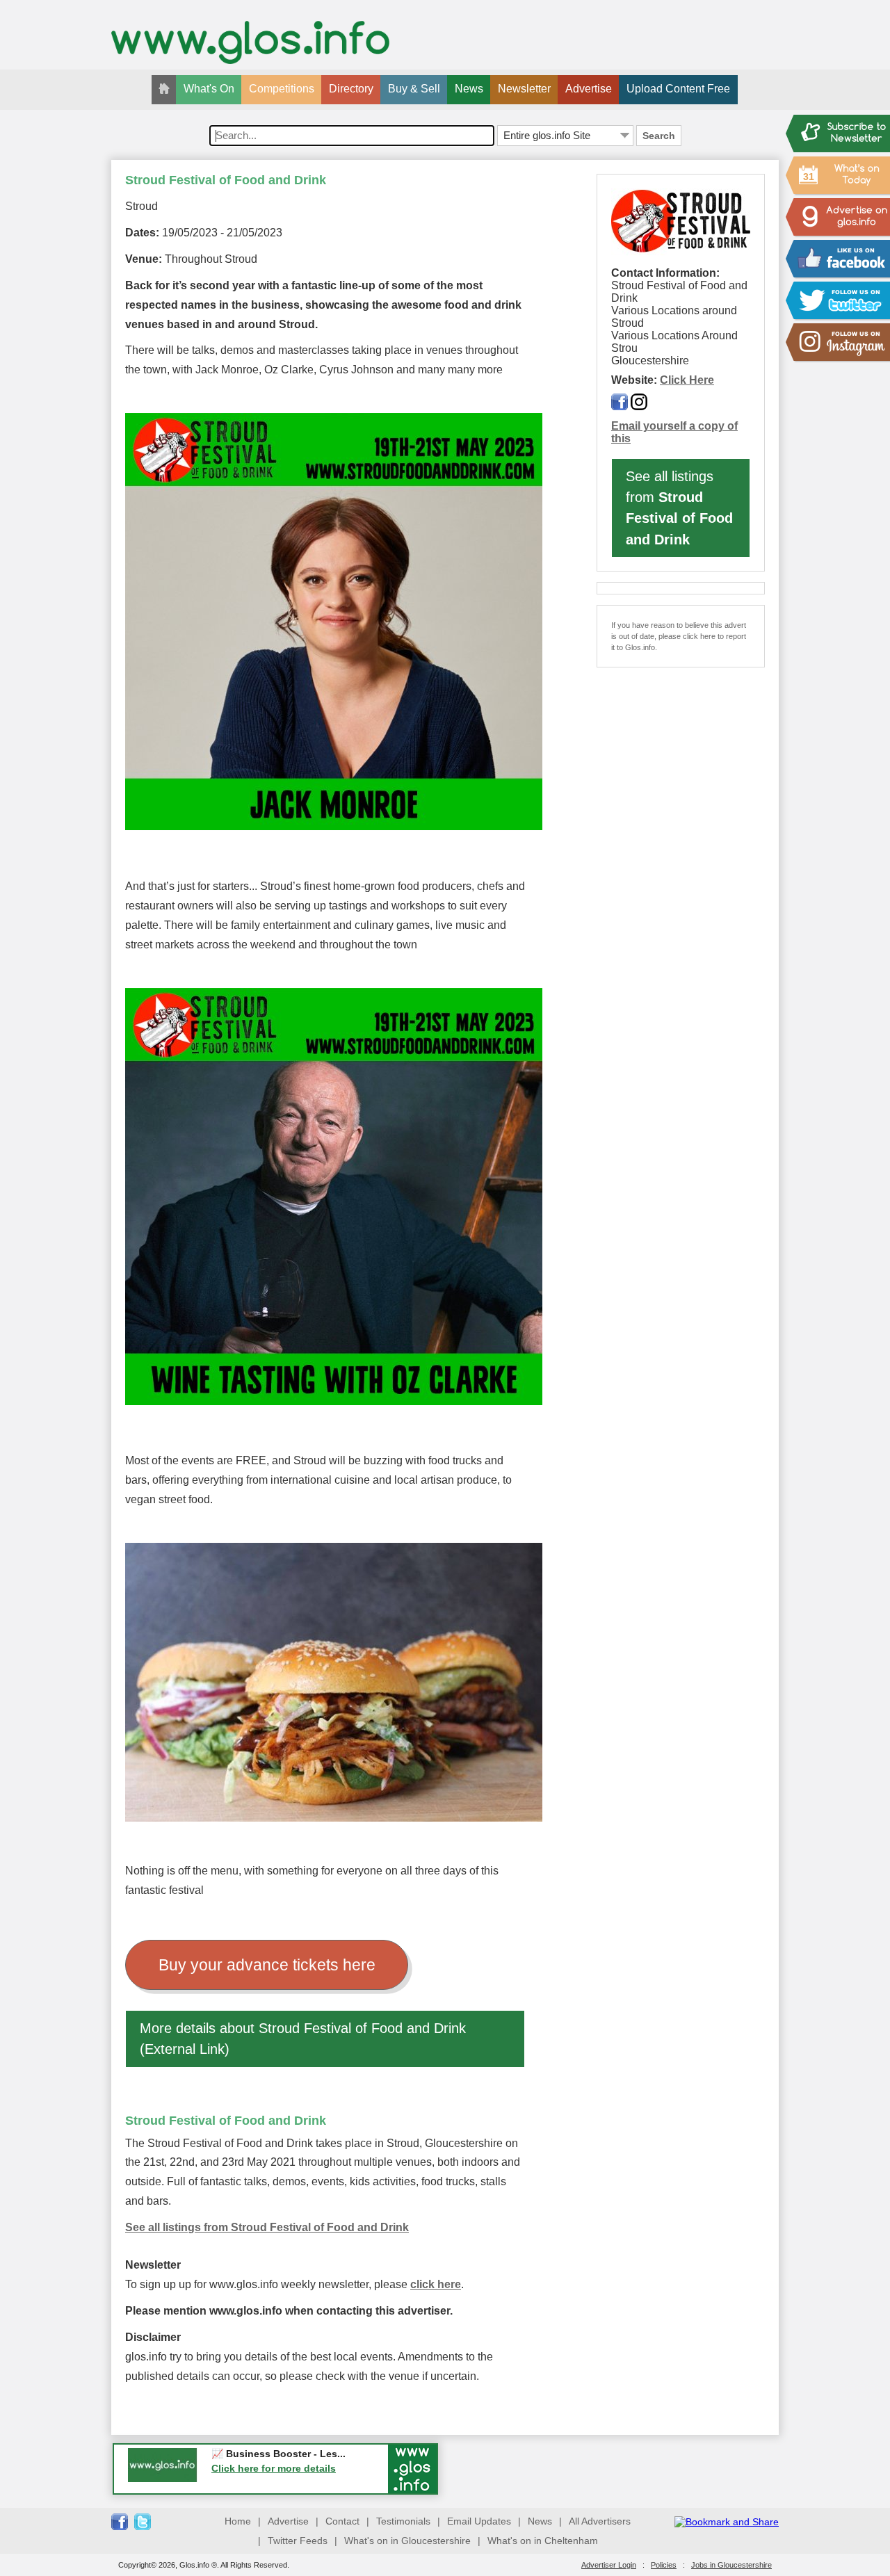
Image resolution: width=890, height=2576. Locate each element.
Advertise (589, 89)
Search (659, 136)
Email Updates (479, 2521)
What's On (209, 89)
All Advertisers (600, 2521)
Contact (342, 2521)
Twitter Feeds (298, 2541)
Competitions (282, 89)
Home (238, 2521)
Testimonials (403, 2521)
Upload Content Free (678, 89)
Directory (351, 89)
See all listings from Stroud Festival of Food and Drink (267, 2227)
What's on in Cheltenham (543, 2541)
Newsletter (524, 89)
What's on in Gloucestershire (407, 2541)
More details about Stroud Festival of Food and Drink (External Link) (303, 2039)
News (469, 89)
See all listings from (679, 508)
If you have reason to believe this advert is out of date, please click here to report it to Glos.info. (679, 636)
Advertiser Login (609, 2565)
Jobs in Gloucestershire (731, 2565)
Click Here (687, 380)
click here (436, 2284)
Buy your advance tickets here (267, 1965)
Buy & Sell (414, 89)
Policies (664, 2565)
